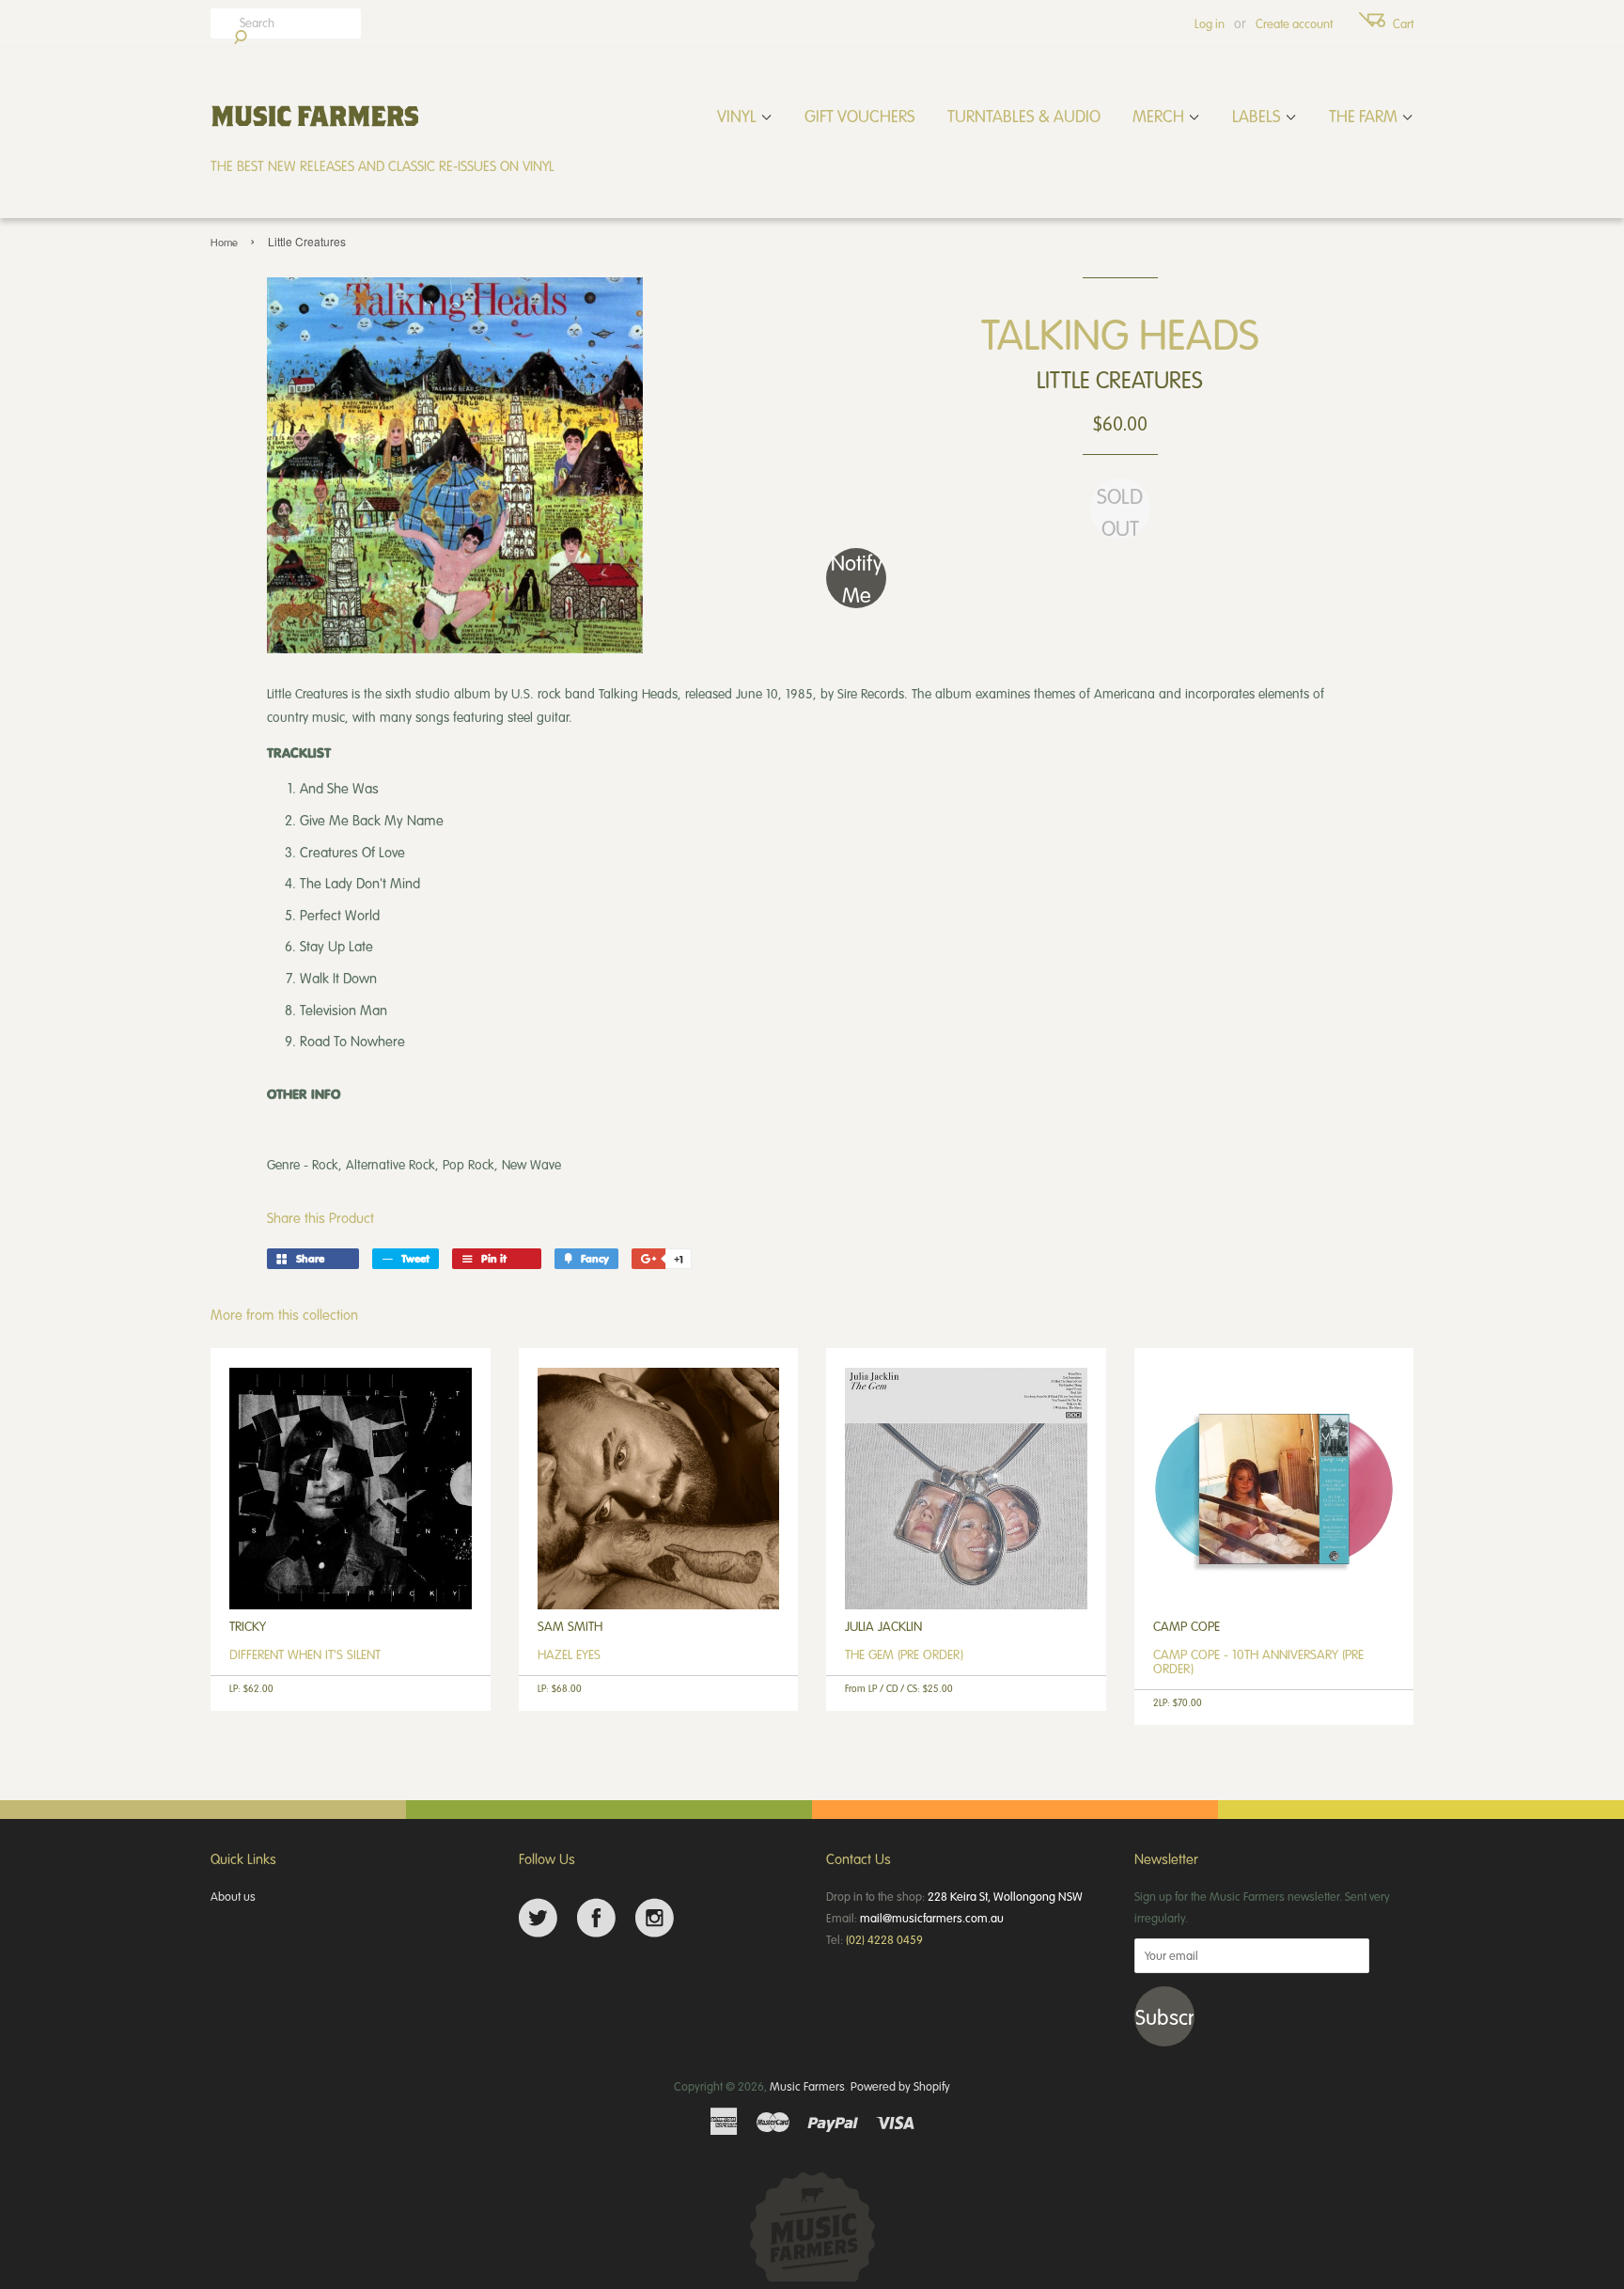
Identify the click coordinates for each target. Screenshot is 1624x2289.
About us (233, 1896)
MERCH (1160, 116)
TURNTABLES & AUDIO (1024, 116)
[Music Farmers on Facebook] (596, 1918)
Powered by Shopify (900, 2086)
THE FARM (1365, 116)
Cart (1403, 24)
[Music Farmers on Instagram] (655, 1918)
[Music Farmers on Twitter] (538, 1918)
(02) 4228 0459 (884, 1939)
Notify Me (857, 578)
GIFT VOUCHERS (860, 116)
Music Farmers (807, 2086)
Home (224, 242)
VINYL (739, 116)
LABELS (1258, 116)
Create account (1294, 24)
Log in (1210, 24)
